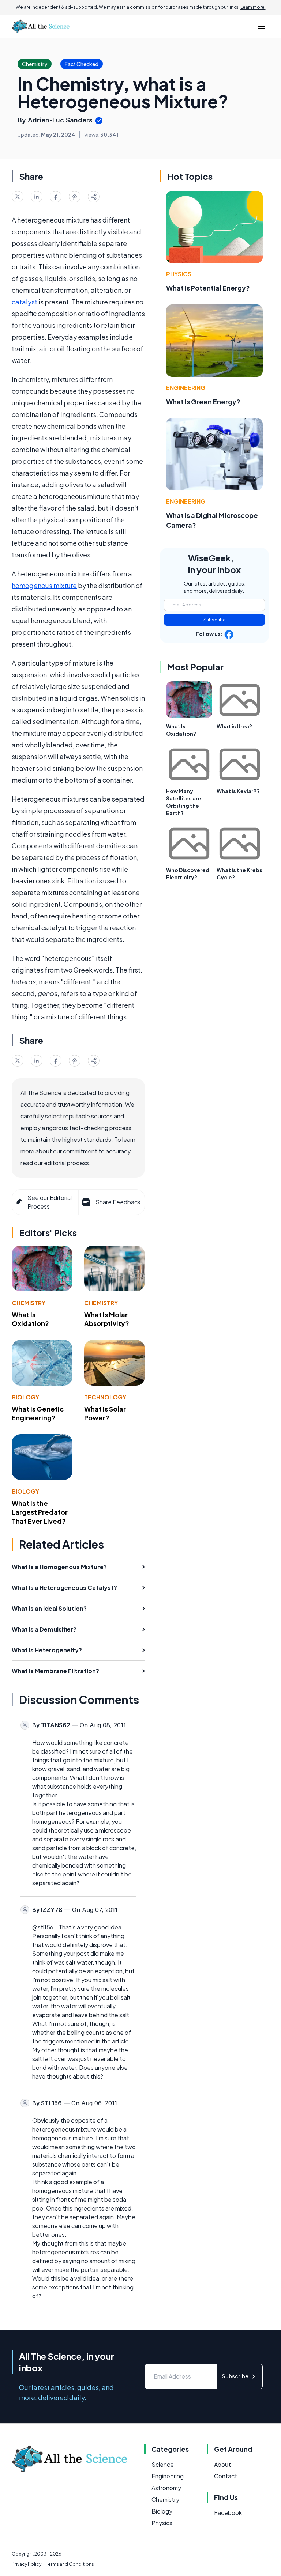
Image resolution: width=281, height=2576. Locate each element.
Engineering (186, 388)
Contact (226, 2476)
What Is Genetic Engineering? (38, 1413)
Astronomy (166, 2488)
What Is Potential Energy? (208, 288)
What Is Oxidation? (30, 1319)
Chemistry (29, 1303)
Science (163, 2464)
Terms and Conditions (70, 2564)
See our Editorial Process (50, 1202)
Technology (105, 1397)
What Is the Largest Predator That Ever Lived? (40, 1512)
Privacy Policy (27, 2564)
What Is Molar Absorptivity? (107, 1319)
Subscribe (215, 620)
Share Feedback (118, 1202)
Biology (25, 1397)
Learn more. (253, 7)
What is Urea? (234, 726)
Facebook (228, 2513)
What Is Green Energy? (203, 401)
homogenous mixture (44, 585)
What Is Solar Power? (105, 1413)
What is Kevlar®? (238, 791)
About (222, 2464)
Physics (179, 274)
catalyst (25, 302)
